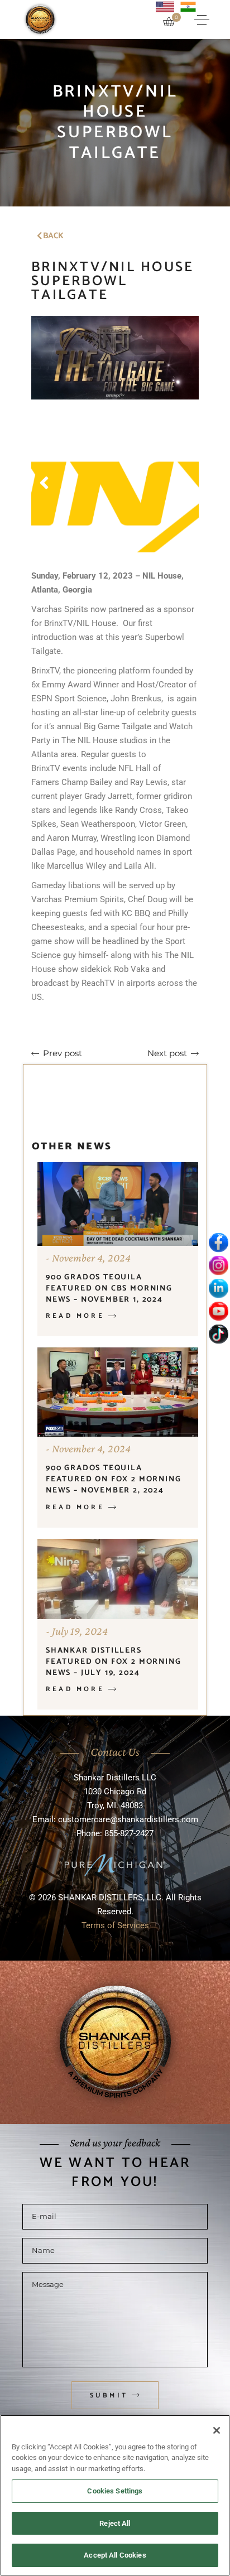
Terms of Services (115, 1401)
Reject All (115, 2523)
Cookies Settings (115, 2491)
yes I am (111, 1320)
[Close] (217, 2430)
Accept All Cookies (115, 2555)
